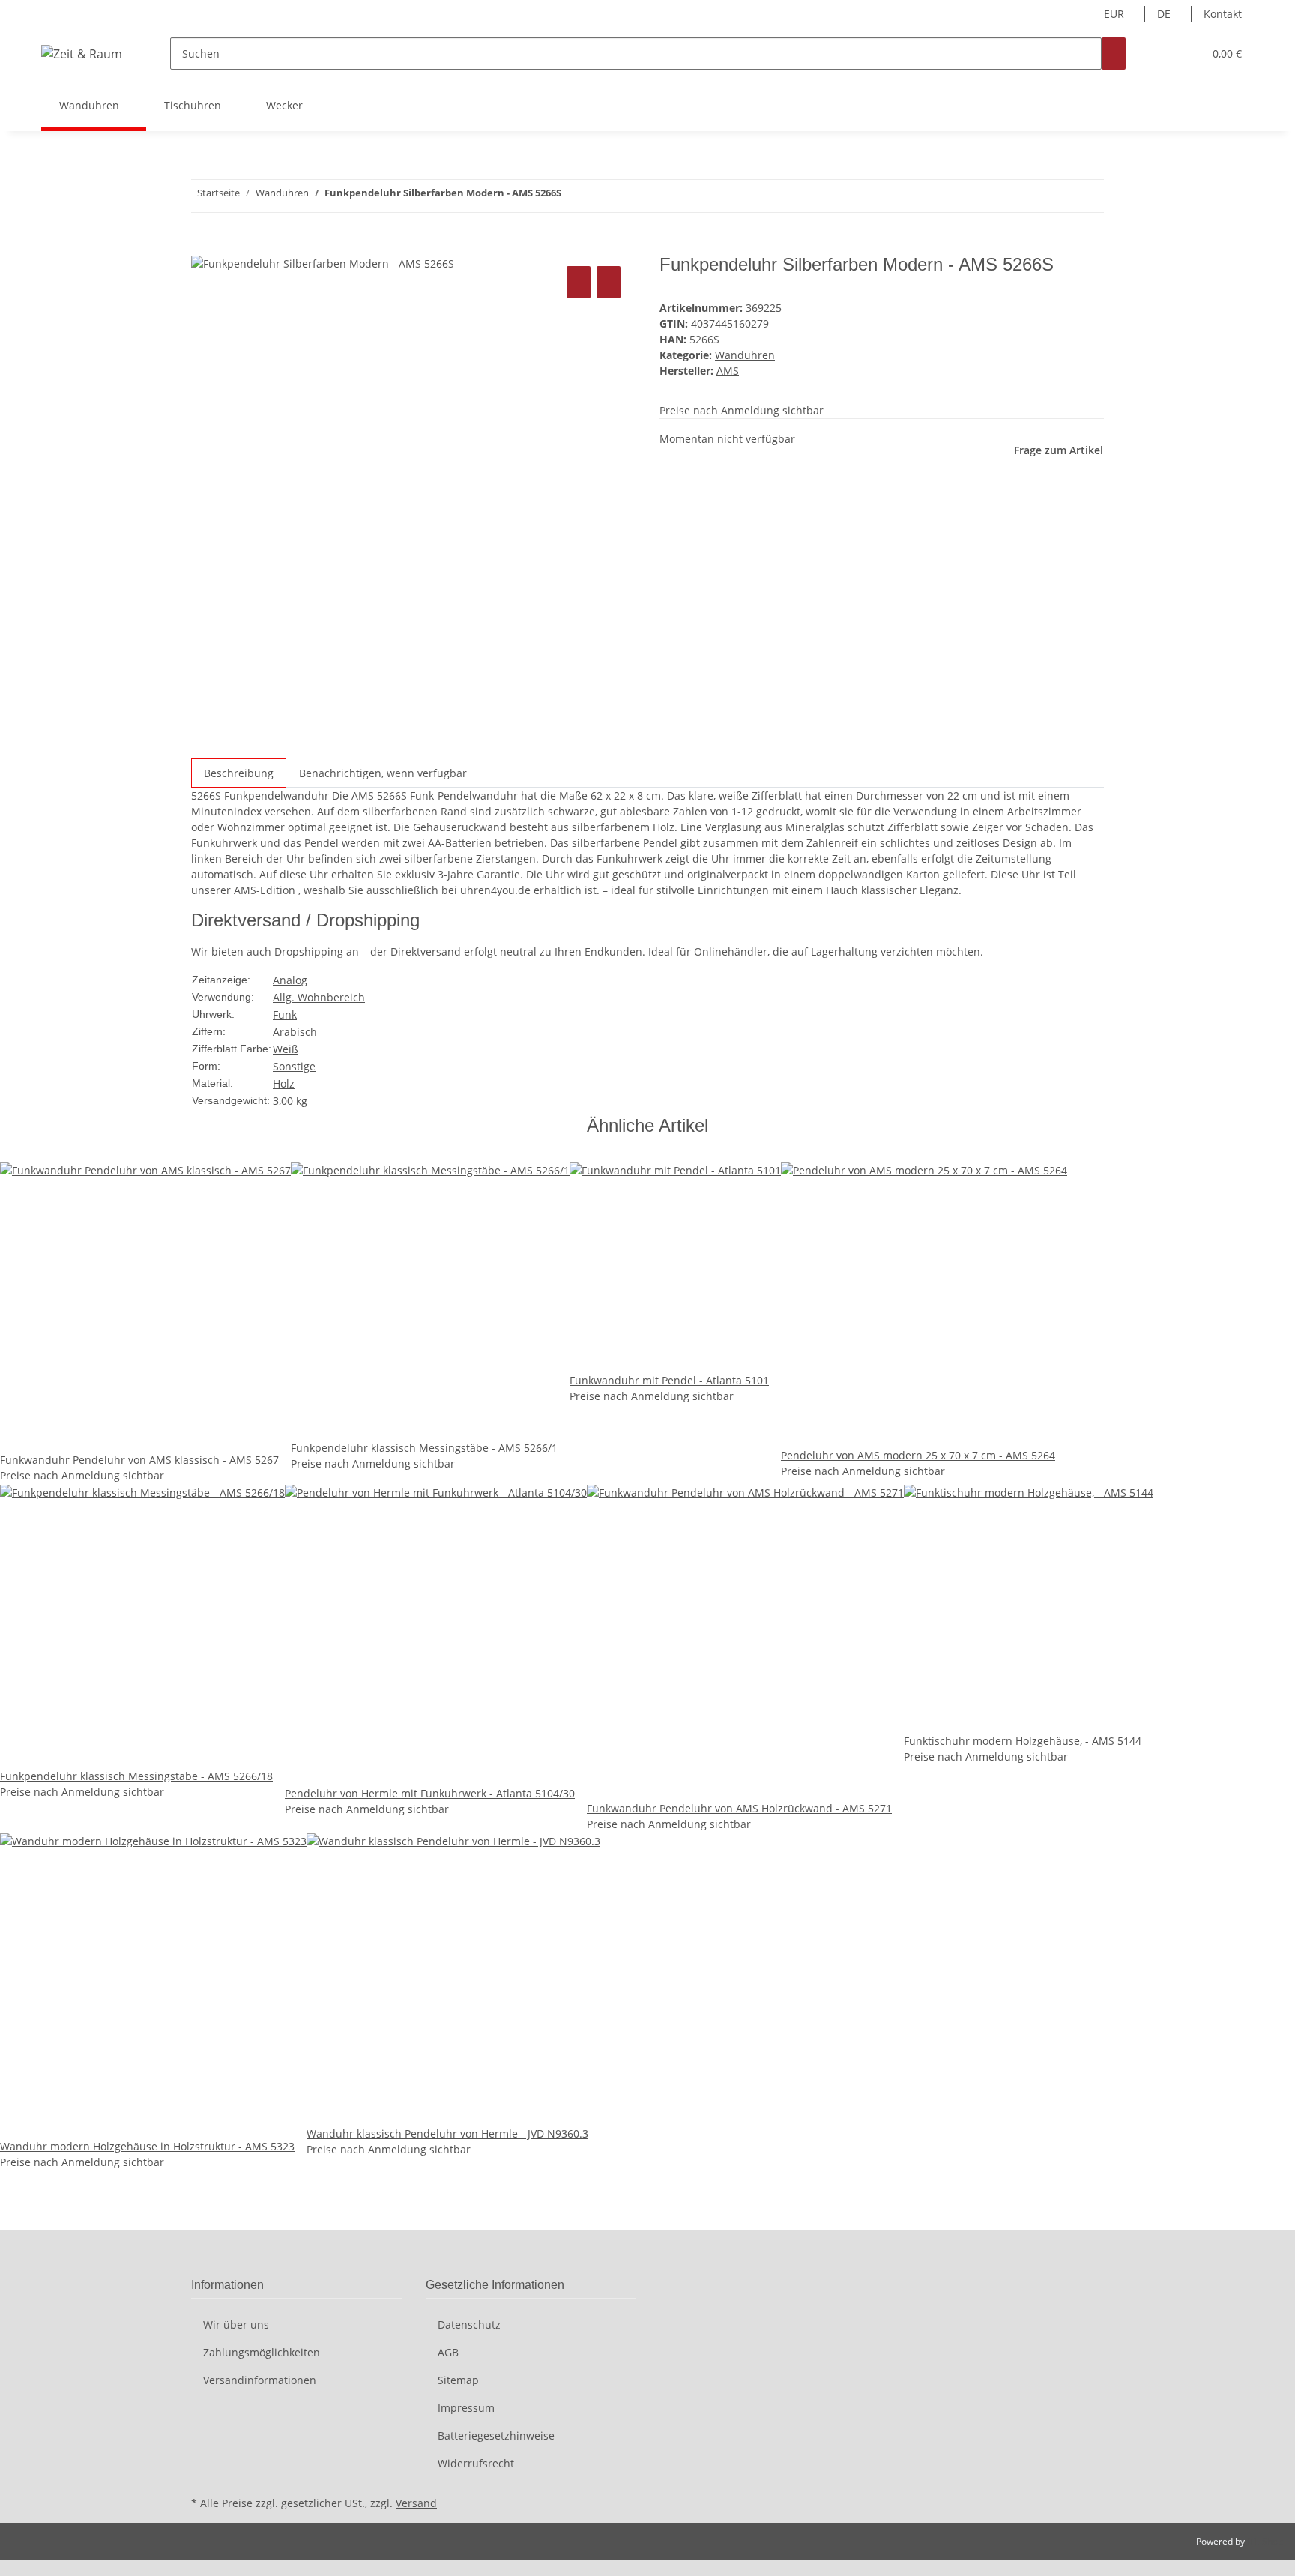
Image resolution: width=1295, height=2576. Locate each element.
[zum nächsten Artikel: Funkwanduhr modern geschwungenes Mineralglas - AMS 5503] (573, 196)
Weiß (286, 1049)
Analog (290, 980)
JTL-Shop (1265, 2541)
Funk (285, 1014)
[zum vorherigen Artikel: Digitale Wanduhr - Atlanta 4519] (600, 196)
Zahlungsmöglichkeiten (262, 2352)
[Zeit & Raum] (82, 54)
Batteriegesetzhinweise (496, 2435)
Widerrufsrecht (476, 2463)
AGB (448, 2352)
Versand (416, 2503)
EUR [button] (1116, 14)
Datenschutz (469, 2325)
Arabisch (295, 1032)
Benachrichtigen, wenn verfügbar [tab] (383, 773)
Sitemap (458, 2380)
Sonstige (294, 1066)
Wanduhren (745, 355)
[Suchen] (1114, 54)
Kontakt (1223, 14)
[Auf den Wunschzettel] (609, 282)
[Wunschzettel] (1186, 54)
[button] (1162, 54)
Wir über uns (236, 2325)
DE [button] (1165, 14)
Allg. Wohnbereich (319, 997)
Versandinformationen (260, 2380)
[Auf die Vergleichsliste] (579, 282)
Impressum (466, 2408)
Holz (284, 1083)
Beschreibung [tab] (239, 773)
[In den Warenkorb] (203, 246)
